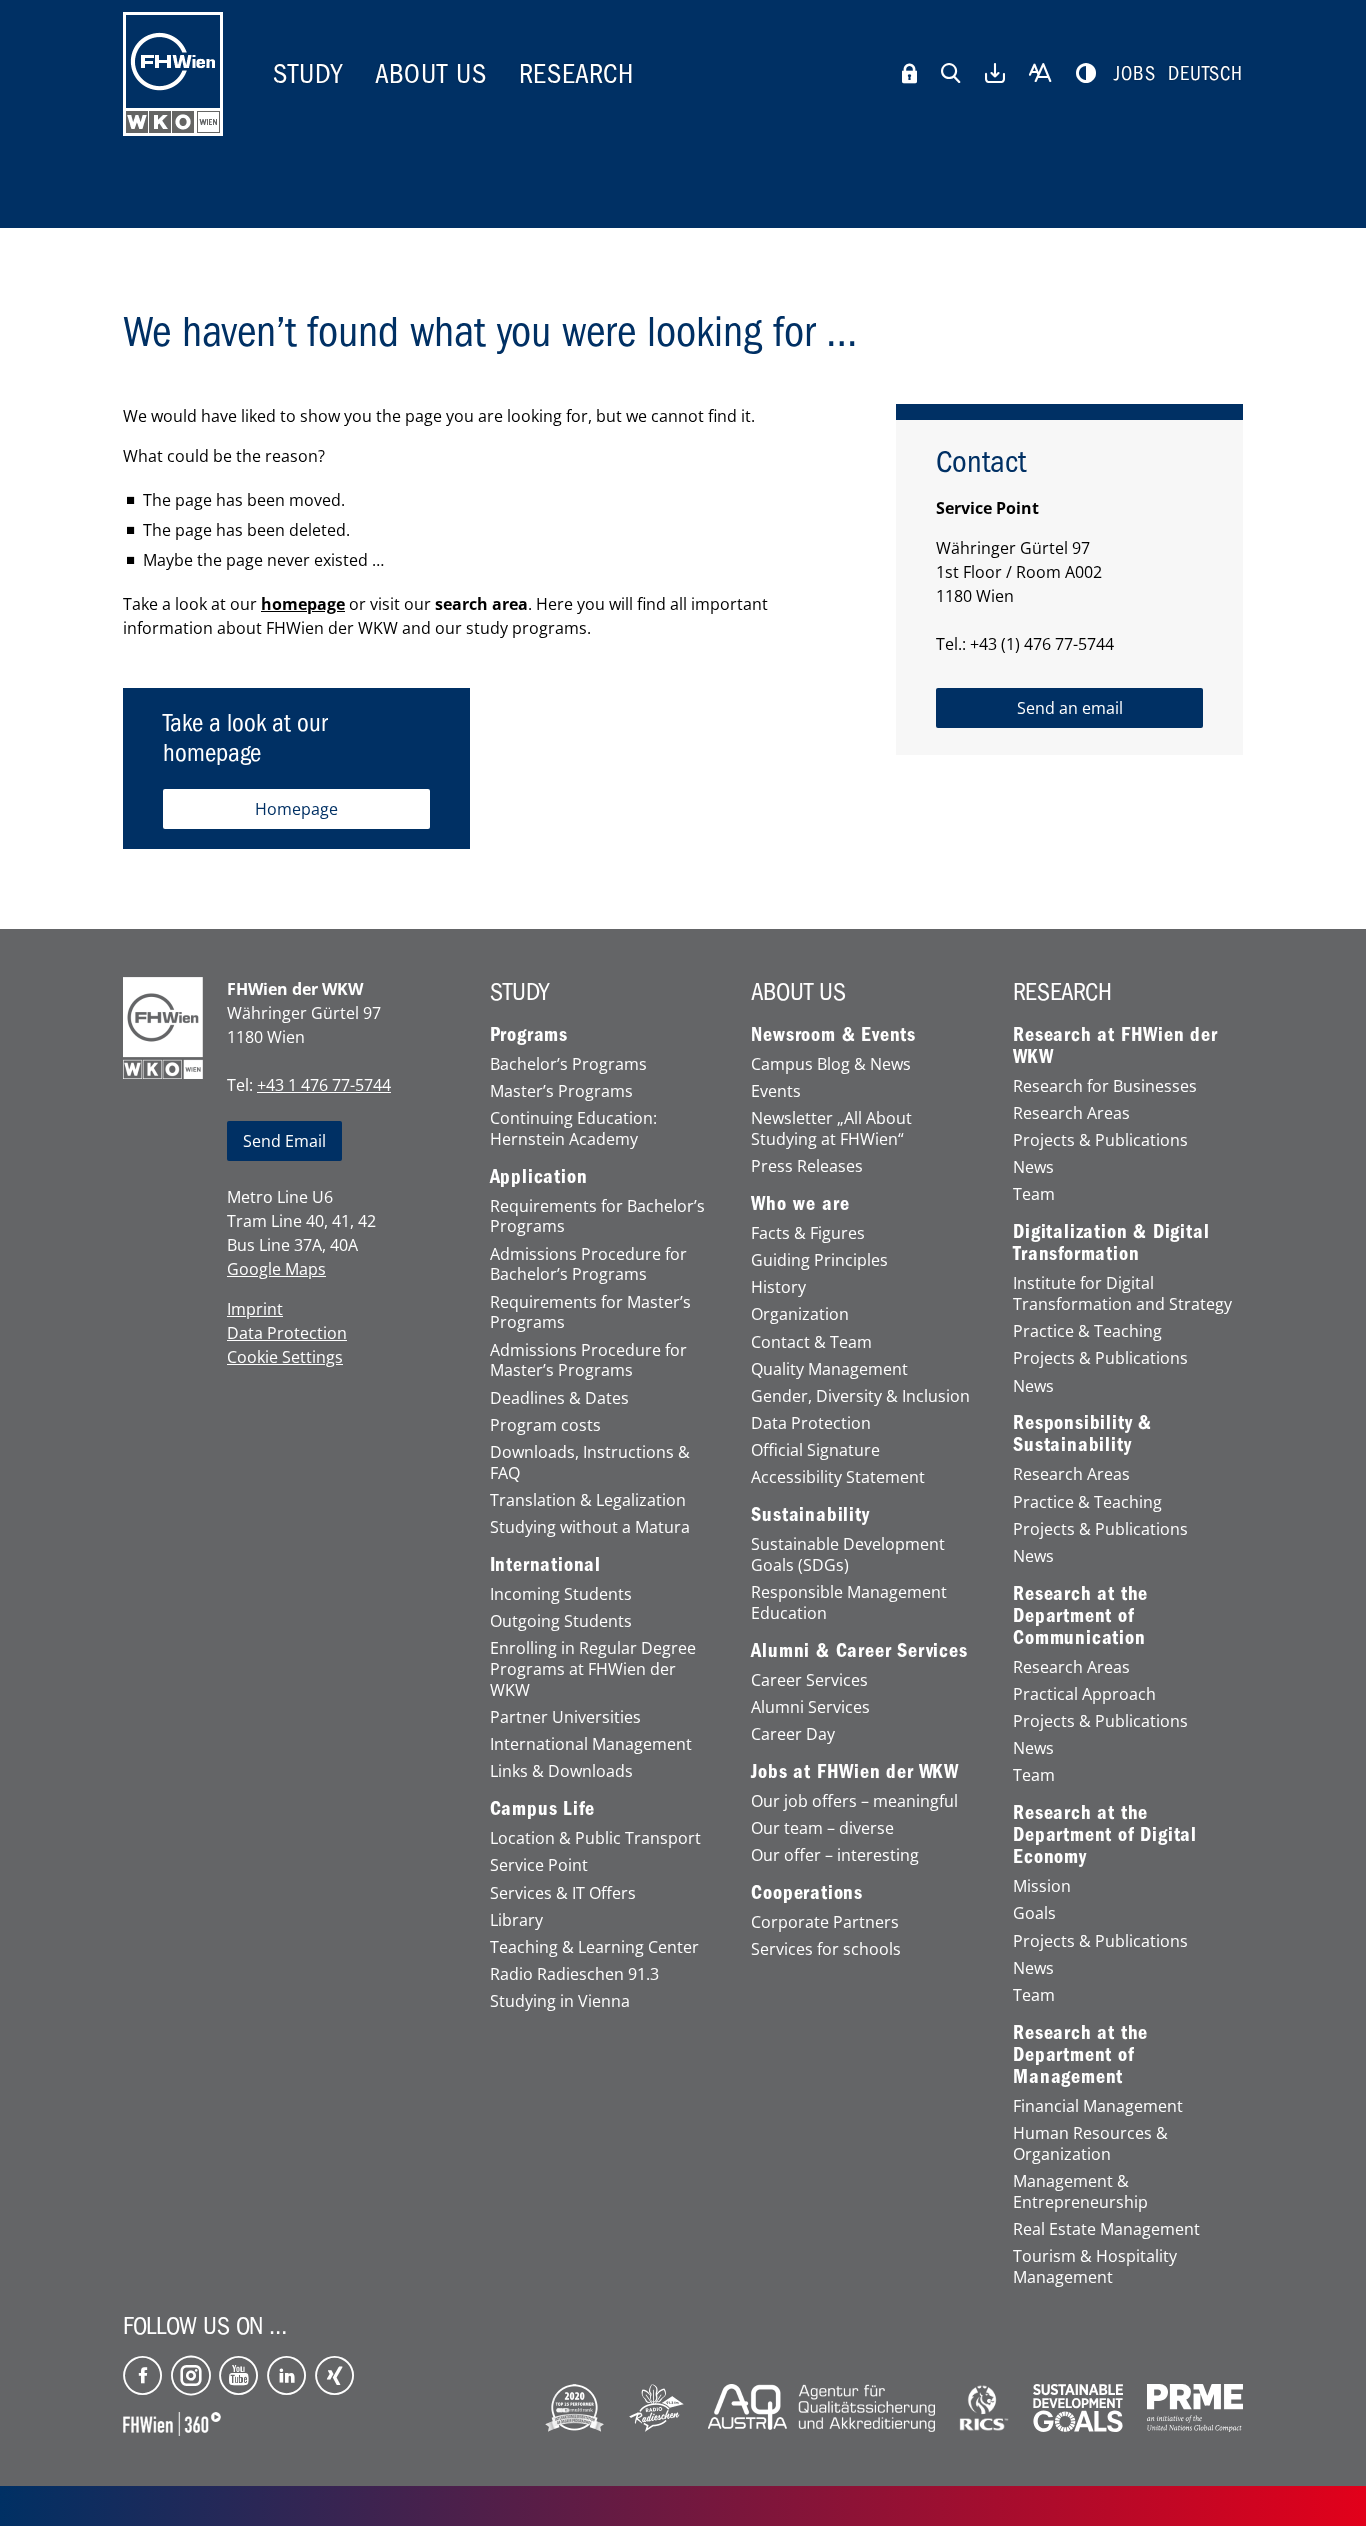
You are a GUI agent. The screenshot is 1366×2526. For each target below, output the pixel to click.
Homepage (296, 809)
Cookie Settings (285, 1357)
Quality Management (829, 1369)
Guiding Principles (819, 1260)
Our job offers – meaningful (854, 1801)
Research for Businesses (1105, 1086)
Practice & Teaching (1087, 1331)
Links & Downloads (561, 1771)
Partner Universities (565, 1717)
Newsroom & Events (833, 1035)
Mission (1042, 1886)
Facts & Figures (808, 1233)
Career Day (793, 1734)
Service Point (539, 1865)
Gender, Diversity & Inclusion (860, 1396)
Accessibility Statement (838, 1477)
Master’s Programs (561, 1091)
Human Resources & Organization (1090, 2144)
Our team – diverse (822, 1828)
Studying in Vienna (560, 2001)
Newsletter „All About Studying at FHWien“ (831, 1129)
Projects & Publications (1100, 1140)
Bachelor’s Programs (568, 1064)
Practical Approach (1084, 1694)
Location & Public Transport (595, 1838)
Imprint (255, 1309)
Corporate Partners (825, 1922)
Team (1034, 1194)
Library (516, 1920)
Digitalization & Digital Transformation (1111, 1243)
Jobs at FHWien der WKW (855, 1772)
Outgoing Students (561, 1621)
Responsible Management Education (849, 1603)
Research (576, 74)
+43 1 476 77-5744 (324, 1085)
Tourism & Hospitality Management (1095, 2267)
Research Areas (1071, 1113)
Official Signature (815, 1450)
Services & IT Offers (563, 1893)
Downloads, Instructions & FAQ (590, 1463)
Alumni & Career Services (859, 1651)
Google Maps (276, 1269)
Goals (1034, 1913)
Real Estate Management (1106, 2229)
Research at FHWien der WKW (1115, 1046)
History (778, 1287)
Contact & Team (811, 1342)
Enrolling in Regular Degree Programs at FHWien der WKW (593, 1669)
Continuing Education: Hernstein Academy (573, 1129)
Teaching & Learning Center (594, 1947)
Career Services (809, 1680)
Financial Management (1098, 2106)
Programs (529, 1035)
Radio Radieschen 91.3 (574, 1974)
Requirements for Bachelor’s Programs (597, 1217)
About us (431, 74)
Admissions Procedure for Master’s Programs (588, 1361)
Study (308, 74)
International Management (591, 1744)
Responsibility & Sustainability (1082, 1434)
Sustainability (810, 1515)
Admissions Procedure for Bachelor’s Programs (588, 1265)
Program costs (545, 1425)
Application (539, 1177)
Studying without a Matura (590, 1527)
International (545, 1565)
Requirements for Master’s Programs (590, 1313)
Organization (800, 1314)
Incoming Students (561, 1594)
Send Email (284, 1141)
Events (776, 1091)
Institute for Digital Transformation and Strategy (1122, 1294)
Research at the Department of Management (1080, 2055)
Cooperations (807, 1893)
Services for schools (826, 1949)
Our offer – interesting (835, 1855)
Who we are (800, 1204)
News (1033, 1167)
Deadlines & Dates (559, 1398)
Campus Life (542, 1809)
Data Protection (287, 1333)
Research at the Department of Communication (1080, 1616)
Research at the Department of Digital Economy (1105, 1835)
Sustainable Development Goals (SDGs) (848, 1555)
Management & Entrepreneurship (1080, 2192)
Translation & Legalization (588, 1500)
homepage (303, 604)
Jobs (1135, 73)
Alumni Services (810, 1707)
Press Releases (807, 1166)
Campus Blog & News (831, 1064)
